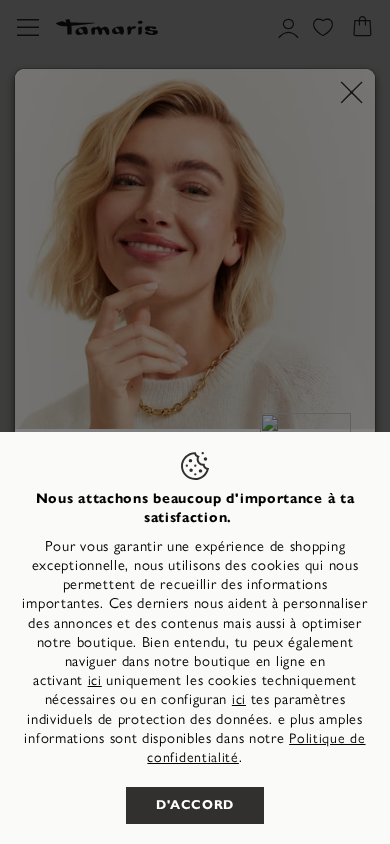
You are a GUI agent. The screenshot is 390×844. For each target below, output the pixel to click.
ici (95, 680)
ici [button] (239, 699)
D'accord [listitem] (195, 805)
